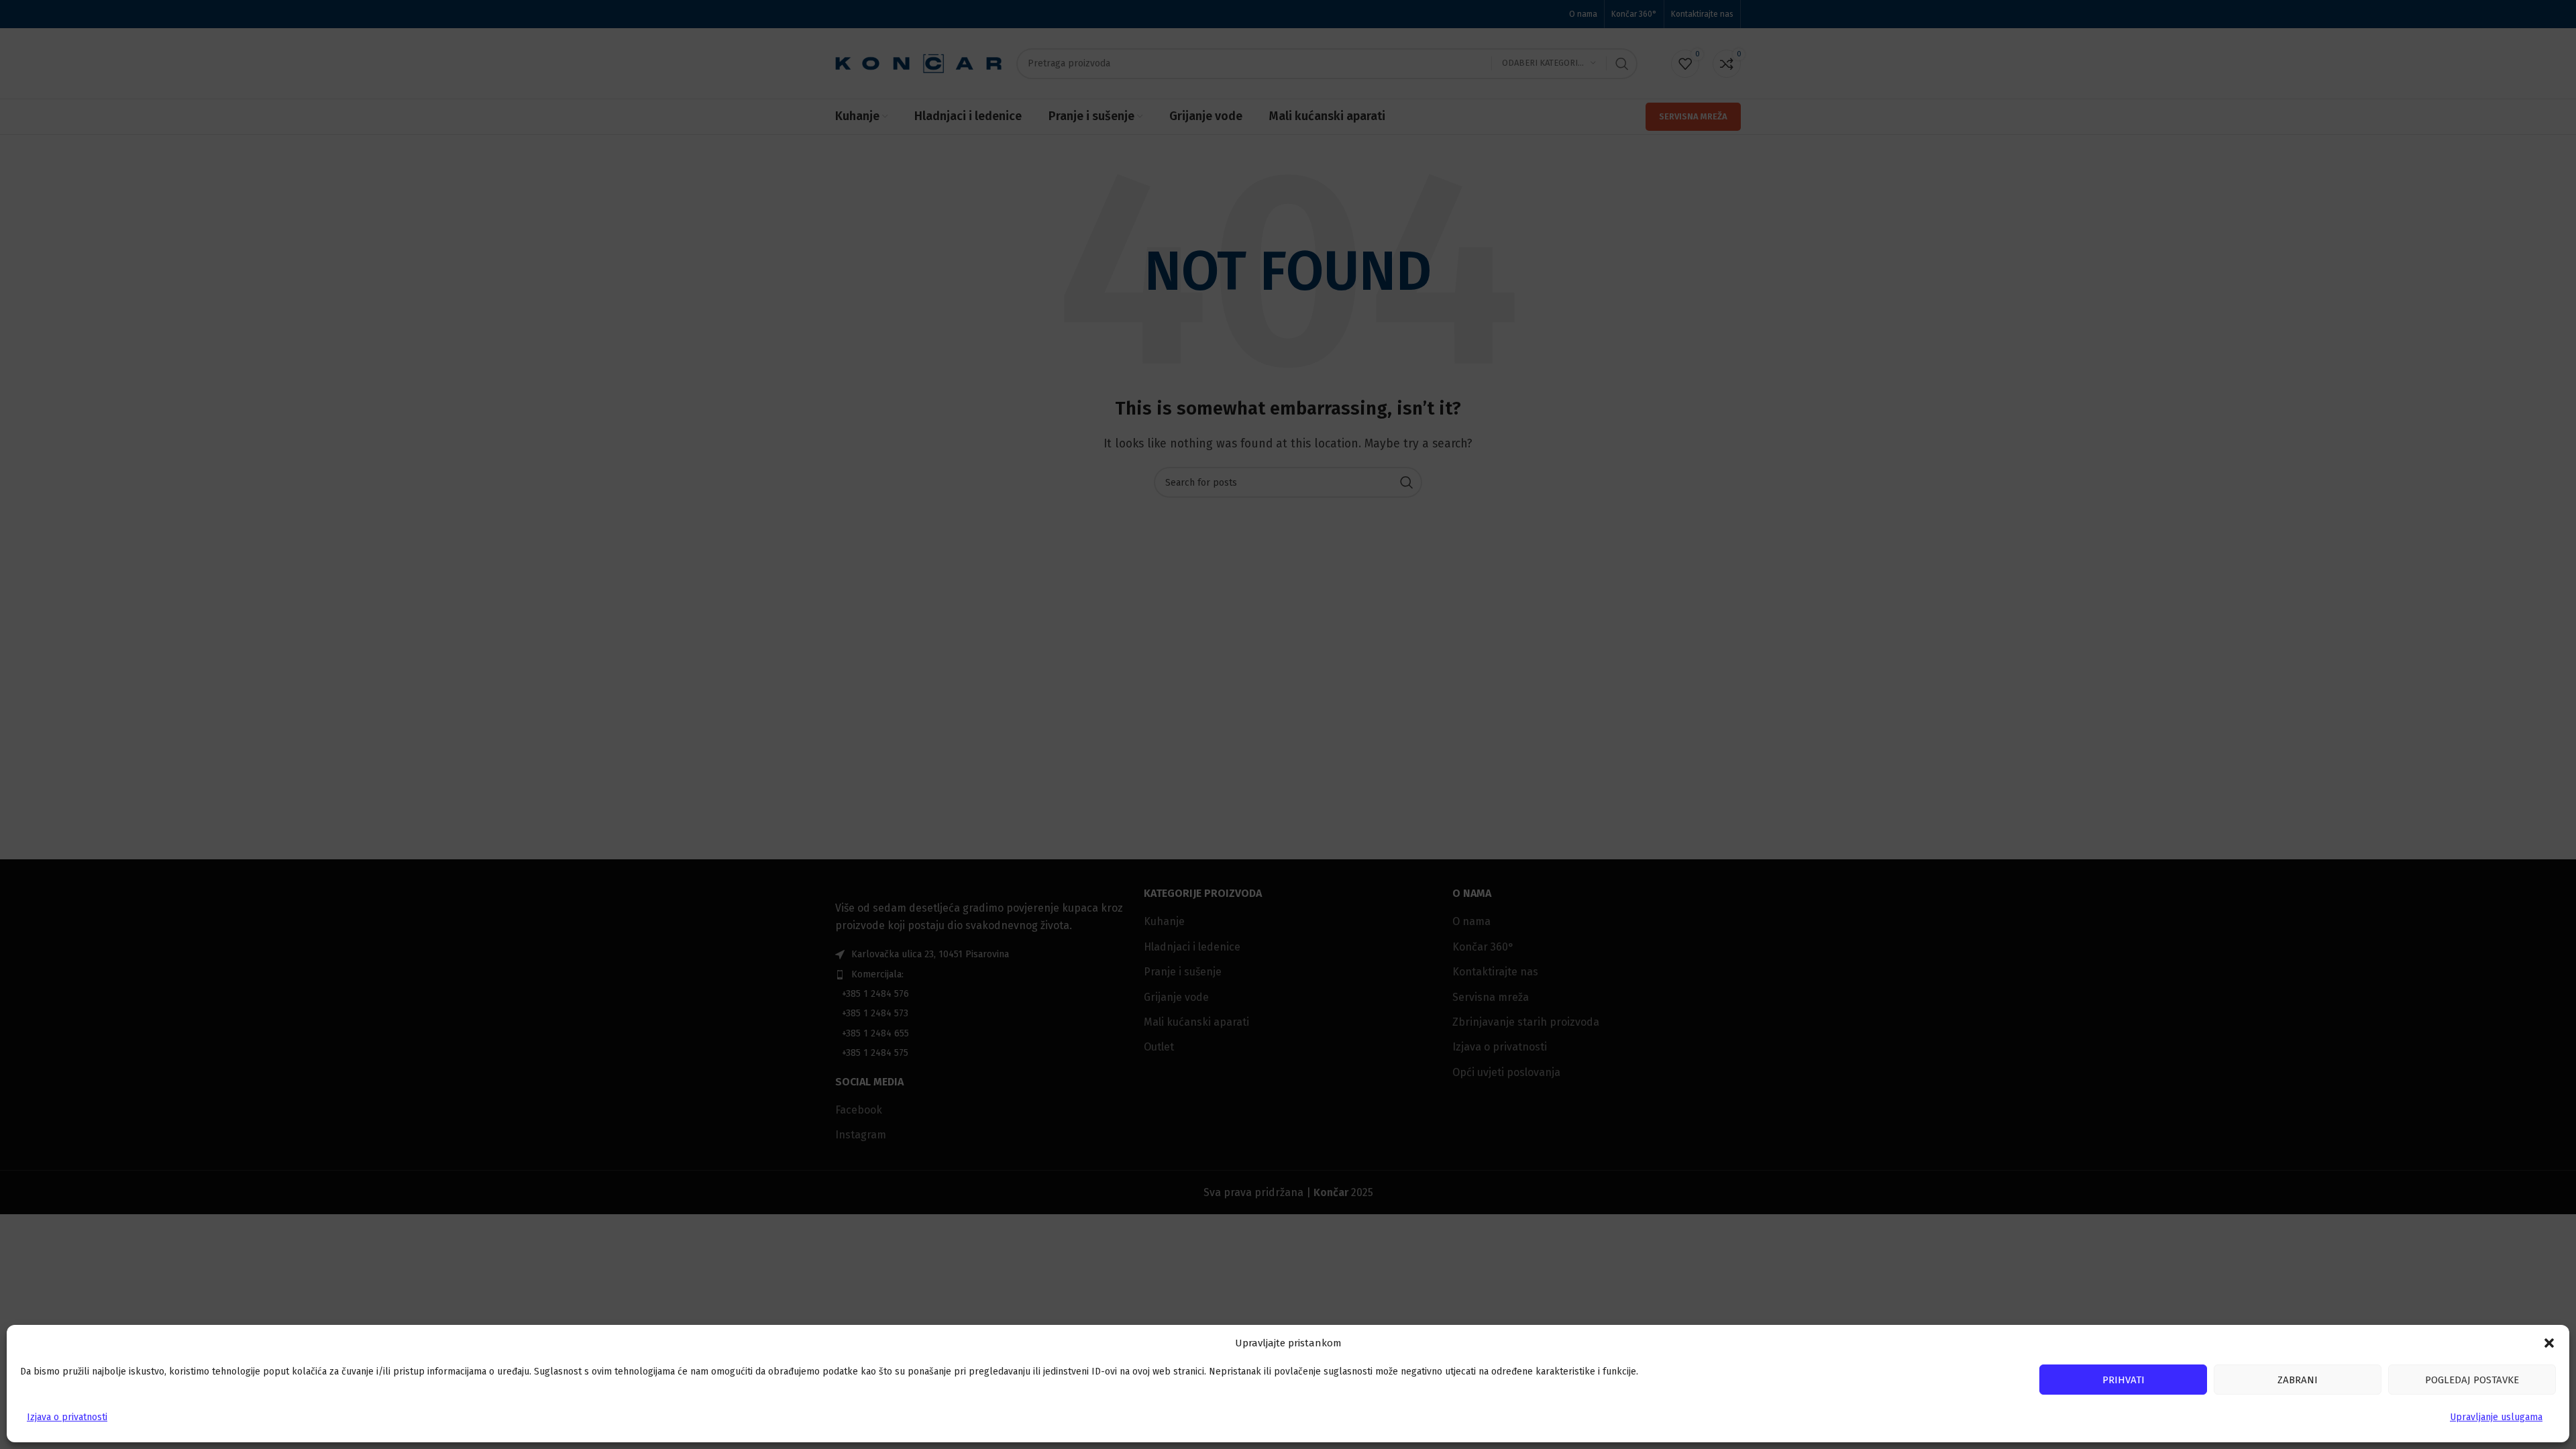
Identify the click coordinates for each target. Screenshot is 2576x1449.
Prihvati (2124, 1380)
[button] (2549, 1343)
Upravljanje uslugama (2496, 1417)
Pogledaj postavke (2472, 1380)
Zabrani (2298, 1380)
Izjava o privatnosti (67, 1417)
